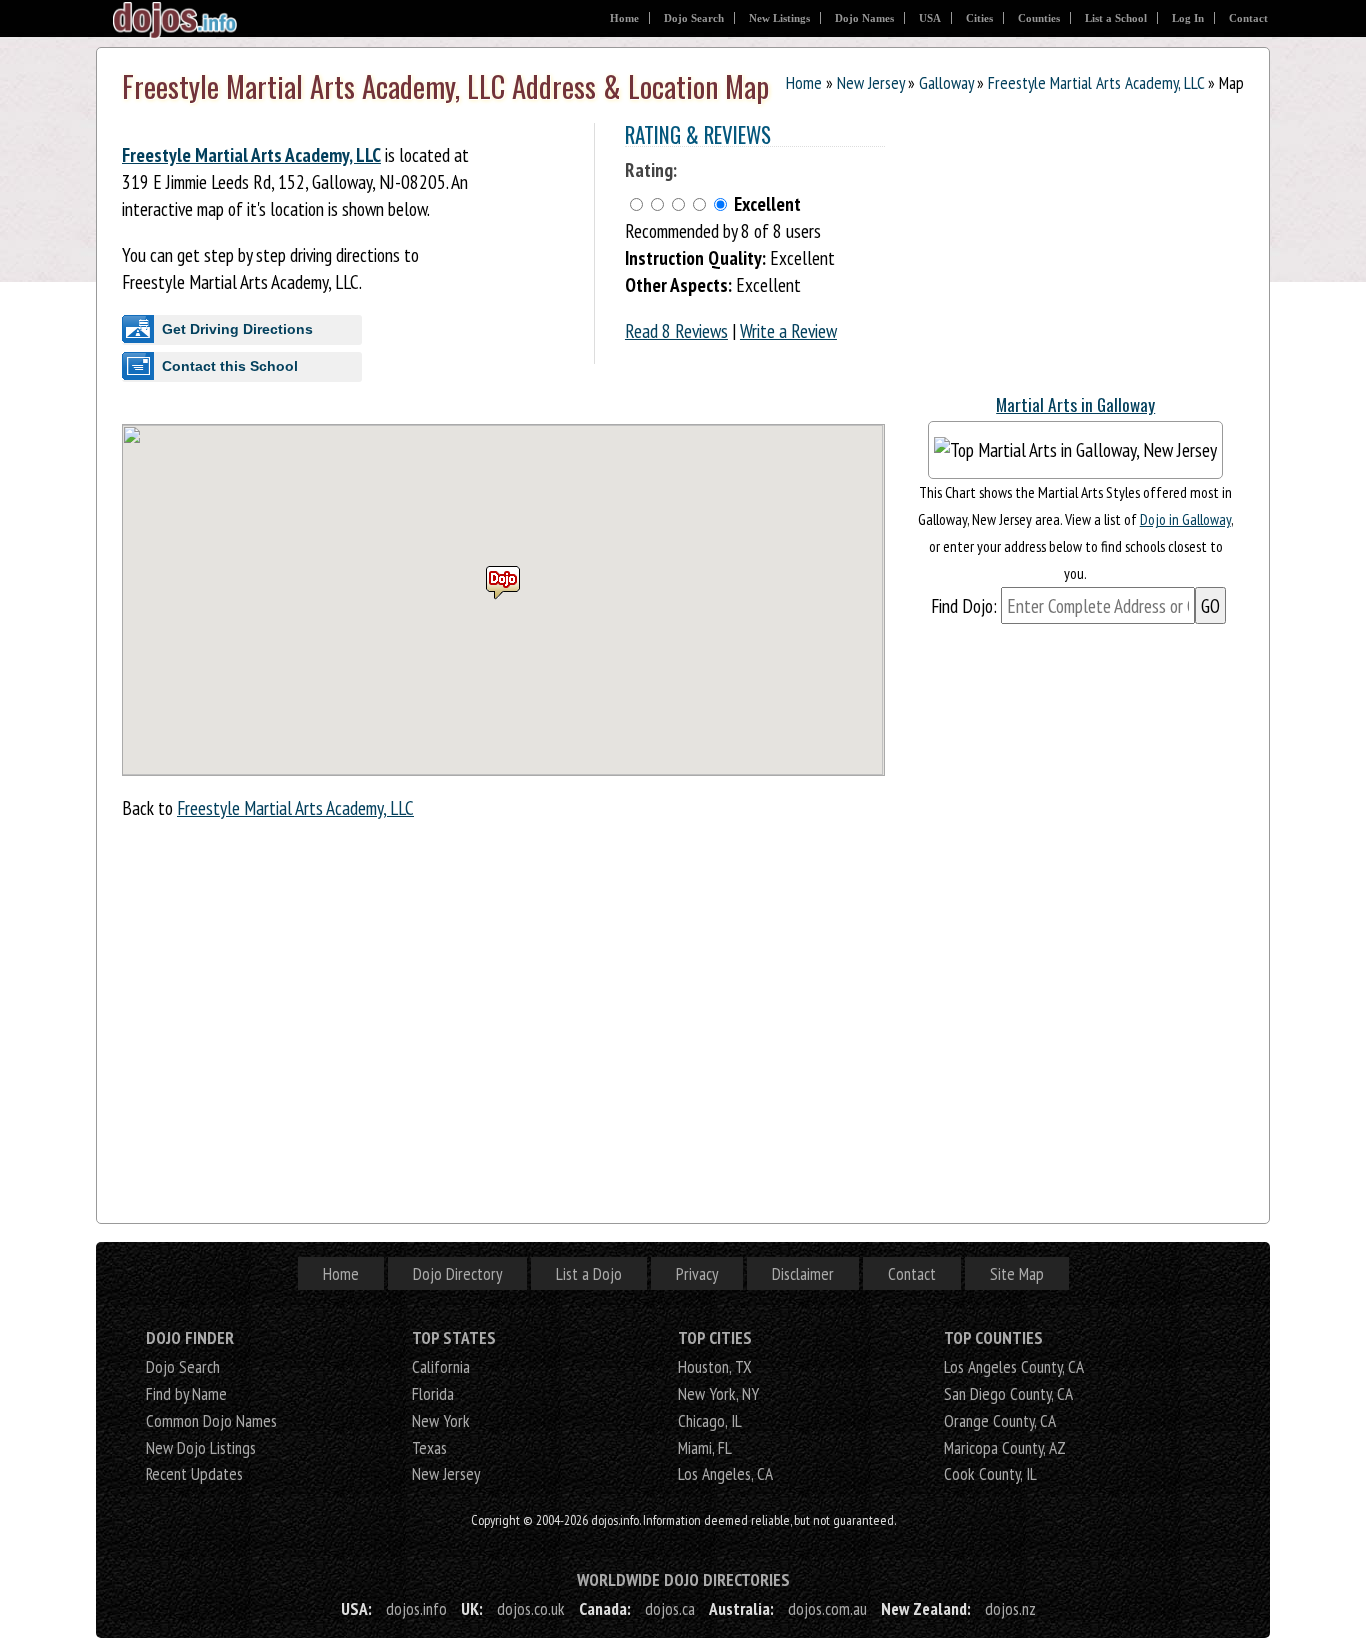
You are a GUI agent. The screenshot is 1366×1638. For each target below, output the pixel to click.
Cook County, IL (990, 1473)
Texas (429, 1447)
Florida (433, 1393)
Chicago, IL (710, 1420)
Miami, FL (705, 1447)
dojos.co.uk (531, 1608)
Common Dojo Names (211, 1420)
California (441, 1366)
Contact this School (230, 366)
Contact (1248, 18)
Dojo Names (864, 18)
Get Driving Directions (237, 329)
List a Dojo (589, 1273)
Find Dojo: (964, 605)
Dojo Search (694, 18)
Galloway (946, 82)
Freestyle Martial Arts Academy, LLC (1096, 82)
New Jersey (870, 82)
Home (624, 18)
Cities (979, 18)
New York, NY (718, 1393)
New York (441, 1420)
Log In (1188, 18)
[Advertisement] (1057, 248)
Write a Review (788, 330)
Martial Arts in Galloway (1075, 404)
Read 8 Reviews (676, 330)
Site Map (1017, 1273)
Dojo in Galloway (1185, 519)
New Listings (779, 18)
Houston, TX (715, 1366)
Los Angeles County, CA (1014, 1366)
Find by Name (186, 1393)
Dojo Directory (457, 1273)
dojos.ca (670, 1608)
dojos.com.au (827, 1608)
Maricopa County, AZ (1005, 1447)
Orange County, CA (1000, 1420)
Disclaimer (803, 1273)
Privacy (697, 1273)
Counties (1039, 18)
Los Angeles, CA (725, 1473)
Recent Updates (194, 1473)
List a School (1116, 18)
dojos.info (416, 1608)
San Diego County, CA (1008, 1393)
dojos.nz (1010, 1608)
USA (930, 18)
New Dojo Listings (201, 1447)
